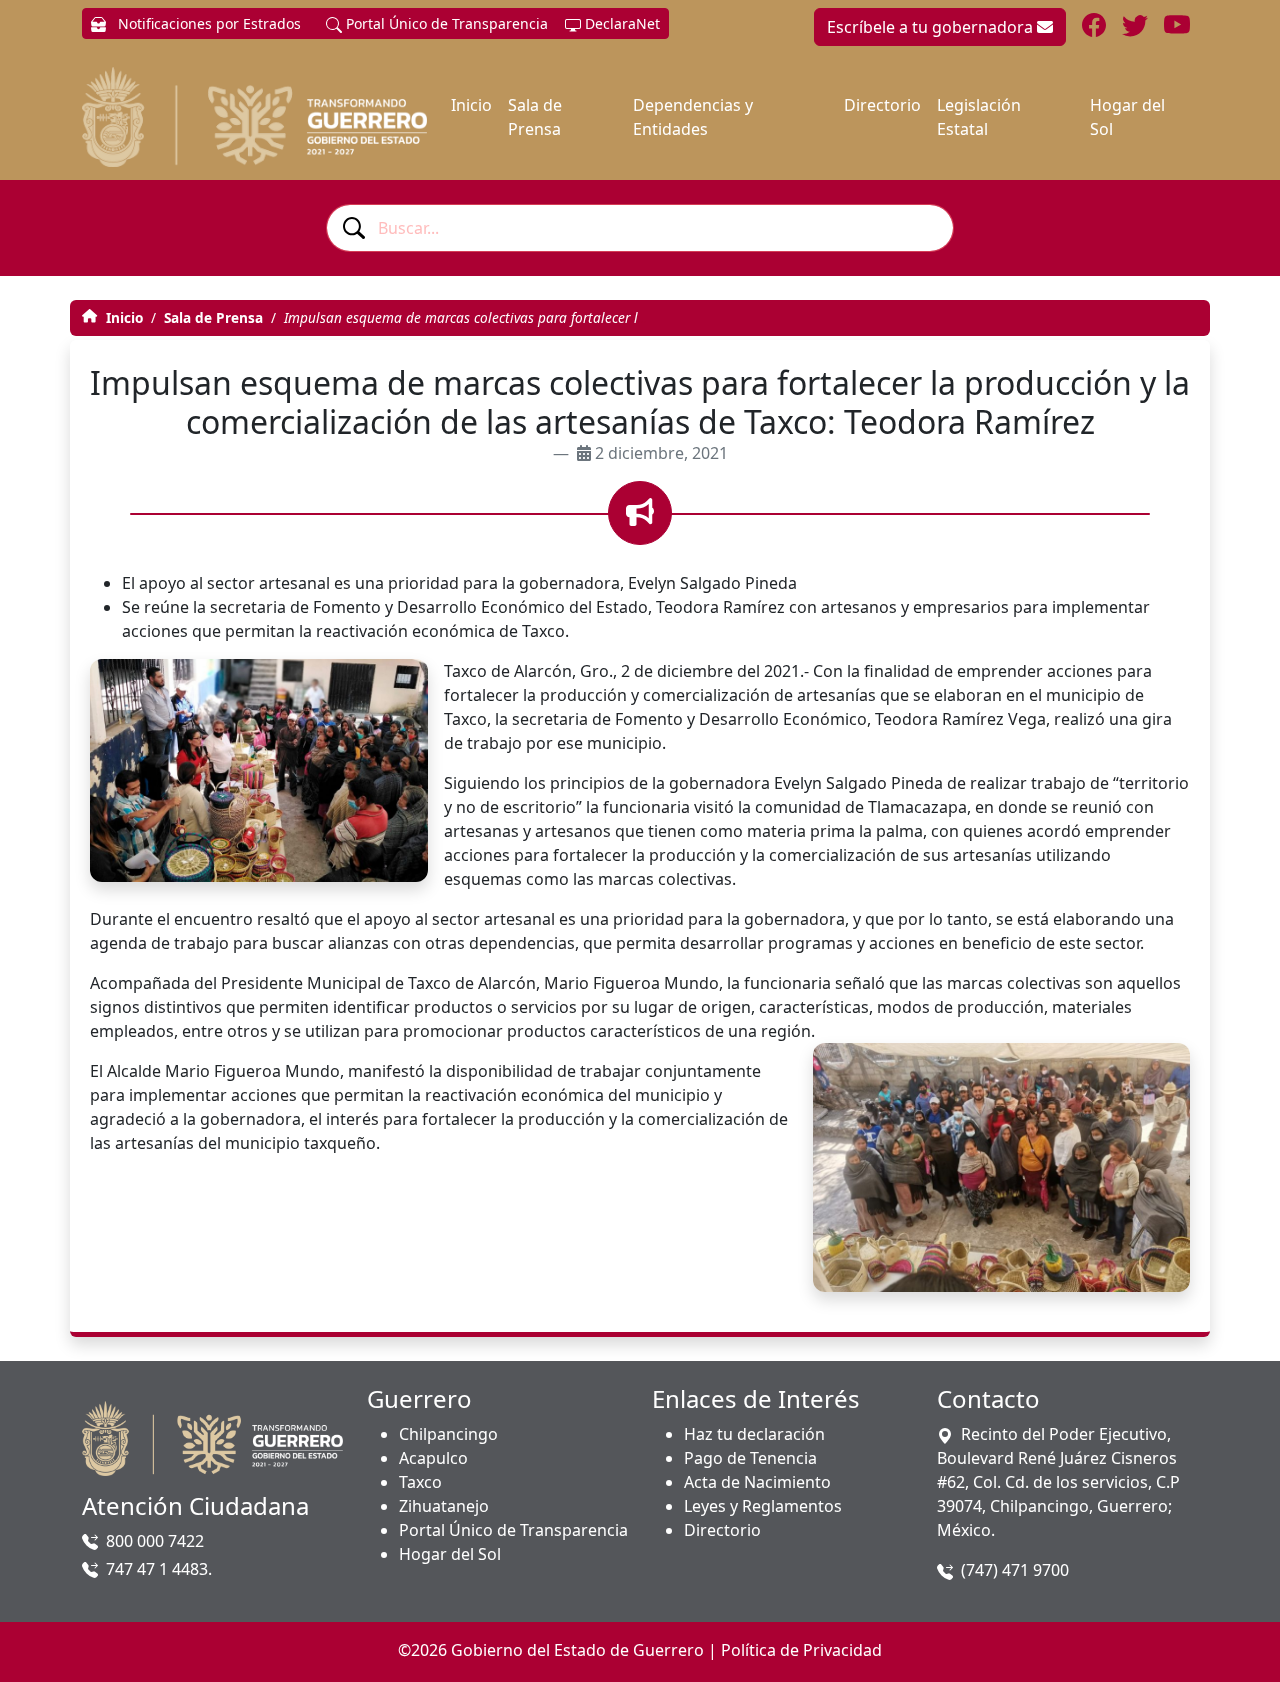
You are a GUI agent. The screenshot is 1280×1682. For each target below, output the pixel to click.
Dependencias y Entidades (693, 117)
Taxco (420, 1482)
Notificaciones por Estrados (207, 23)
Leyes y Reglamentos (763, 1506)
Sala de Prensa (535, 117)
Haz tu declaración (754, 1434)
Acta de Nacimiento (757, 1482)
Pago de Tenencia (750, 1458)
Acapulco (433, 1458)
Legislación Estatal (979, 117)
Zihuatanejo (444, 1506)
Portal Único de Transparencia (445, 23)
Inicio (471, 105)
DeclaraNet (620, 23)
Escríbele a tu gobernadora (932, 27)
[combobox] (640, 228)
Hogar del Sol (1127, 117)
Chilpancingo (448, 1434)
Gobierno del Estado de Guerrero (577, 1650)
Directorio (882, 105)
